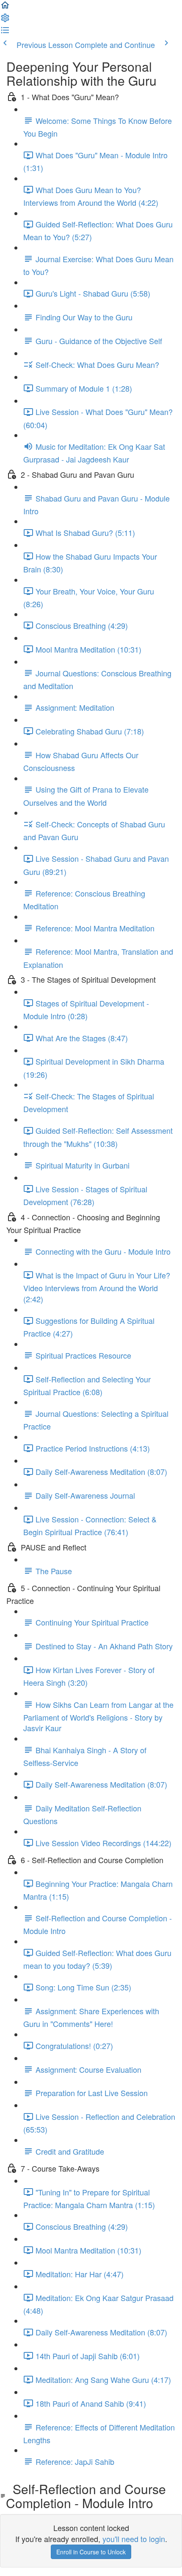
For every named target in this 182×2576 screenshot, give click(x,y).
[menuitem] (5, 20)
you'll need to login (134, 2539)
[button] (5, 7)
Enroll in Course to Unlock (91, 2552)
